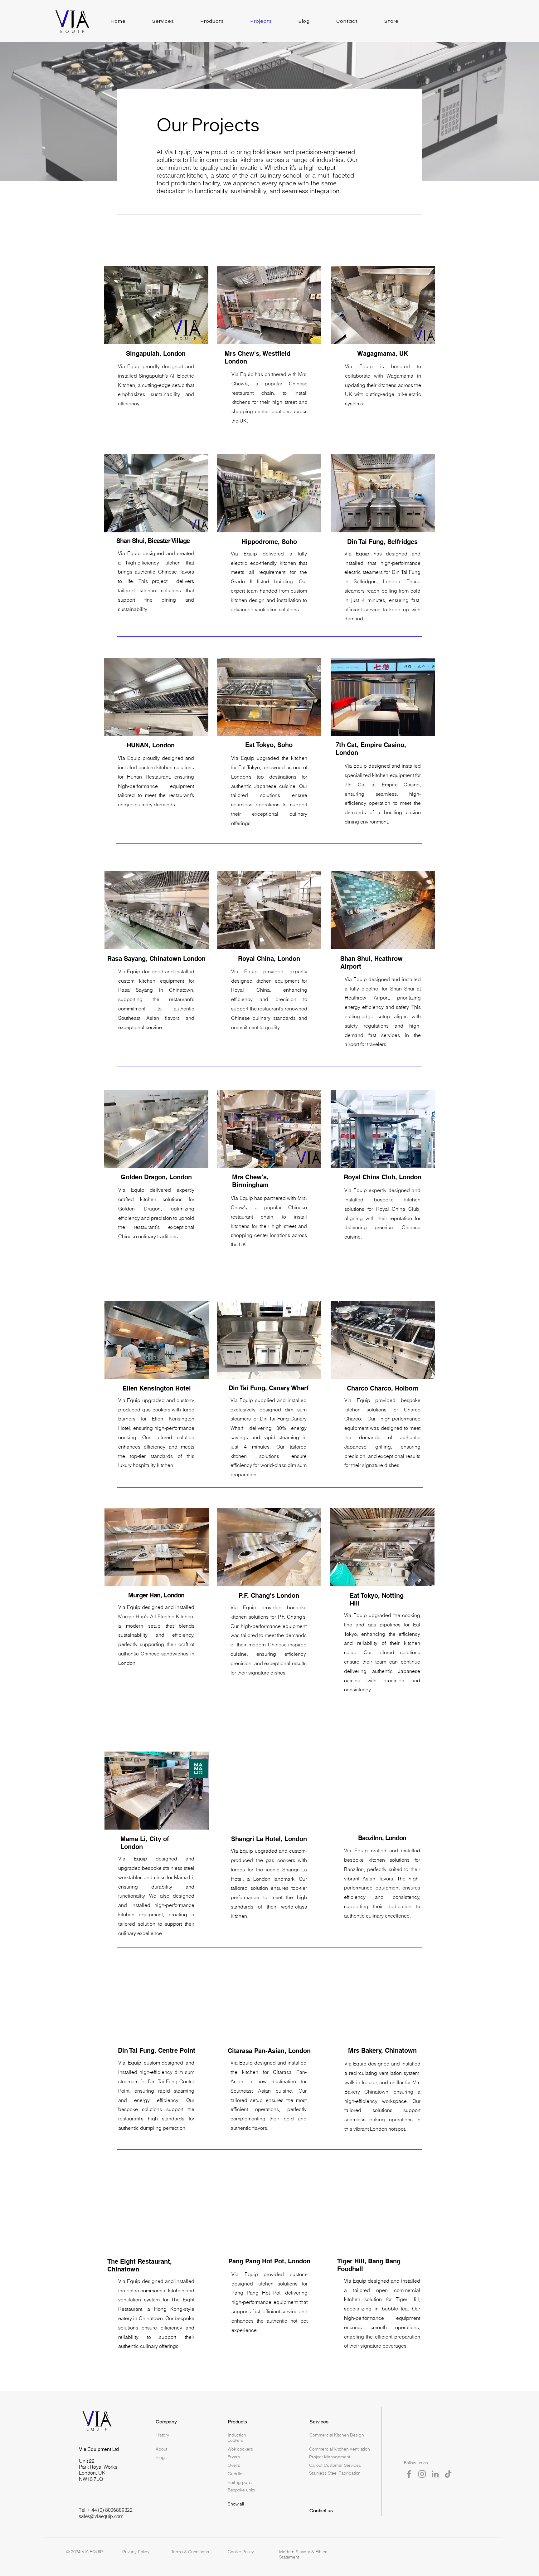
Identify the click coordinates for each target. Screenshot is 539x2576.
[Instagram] (422, 2474)
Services (319, 2422)
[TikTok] (448, 2474)
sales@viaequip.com (101, 2516)
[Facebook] (409, 2474)
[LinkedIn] (435, 2474)
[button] (156, 305)
